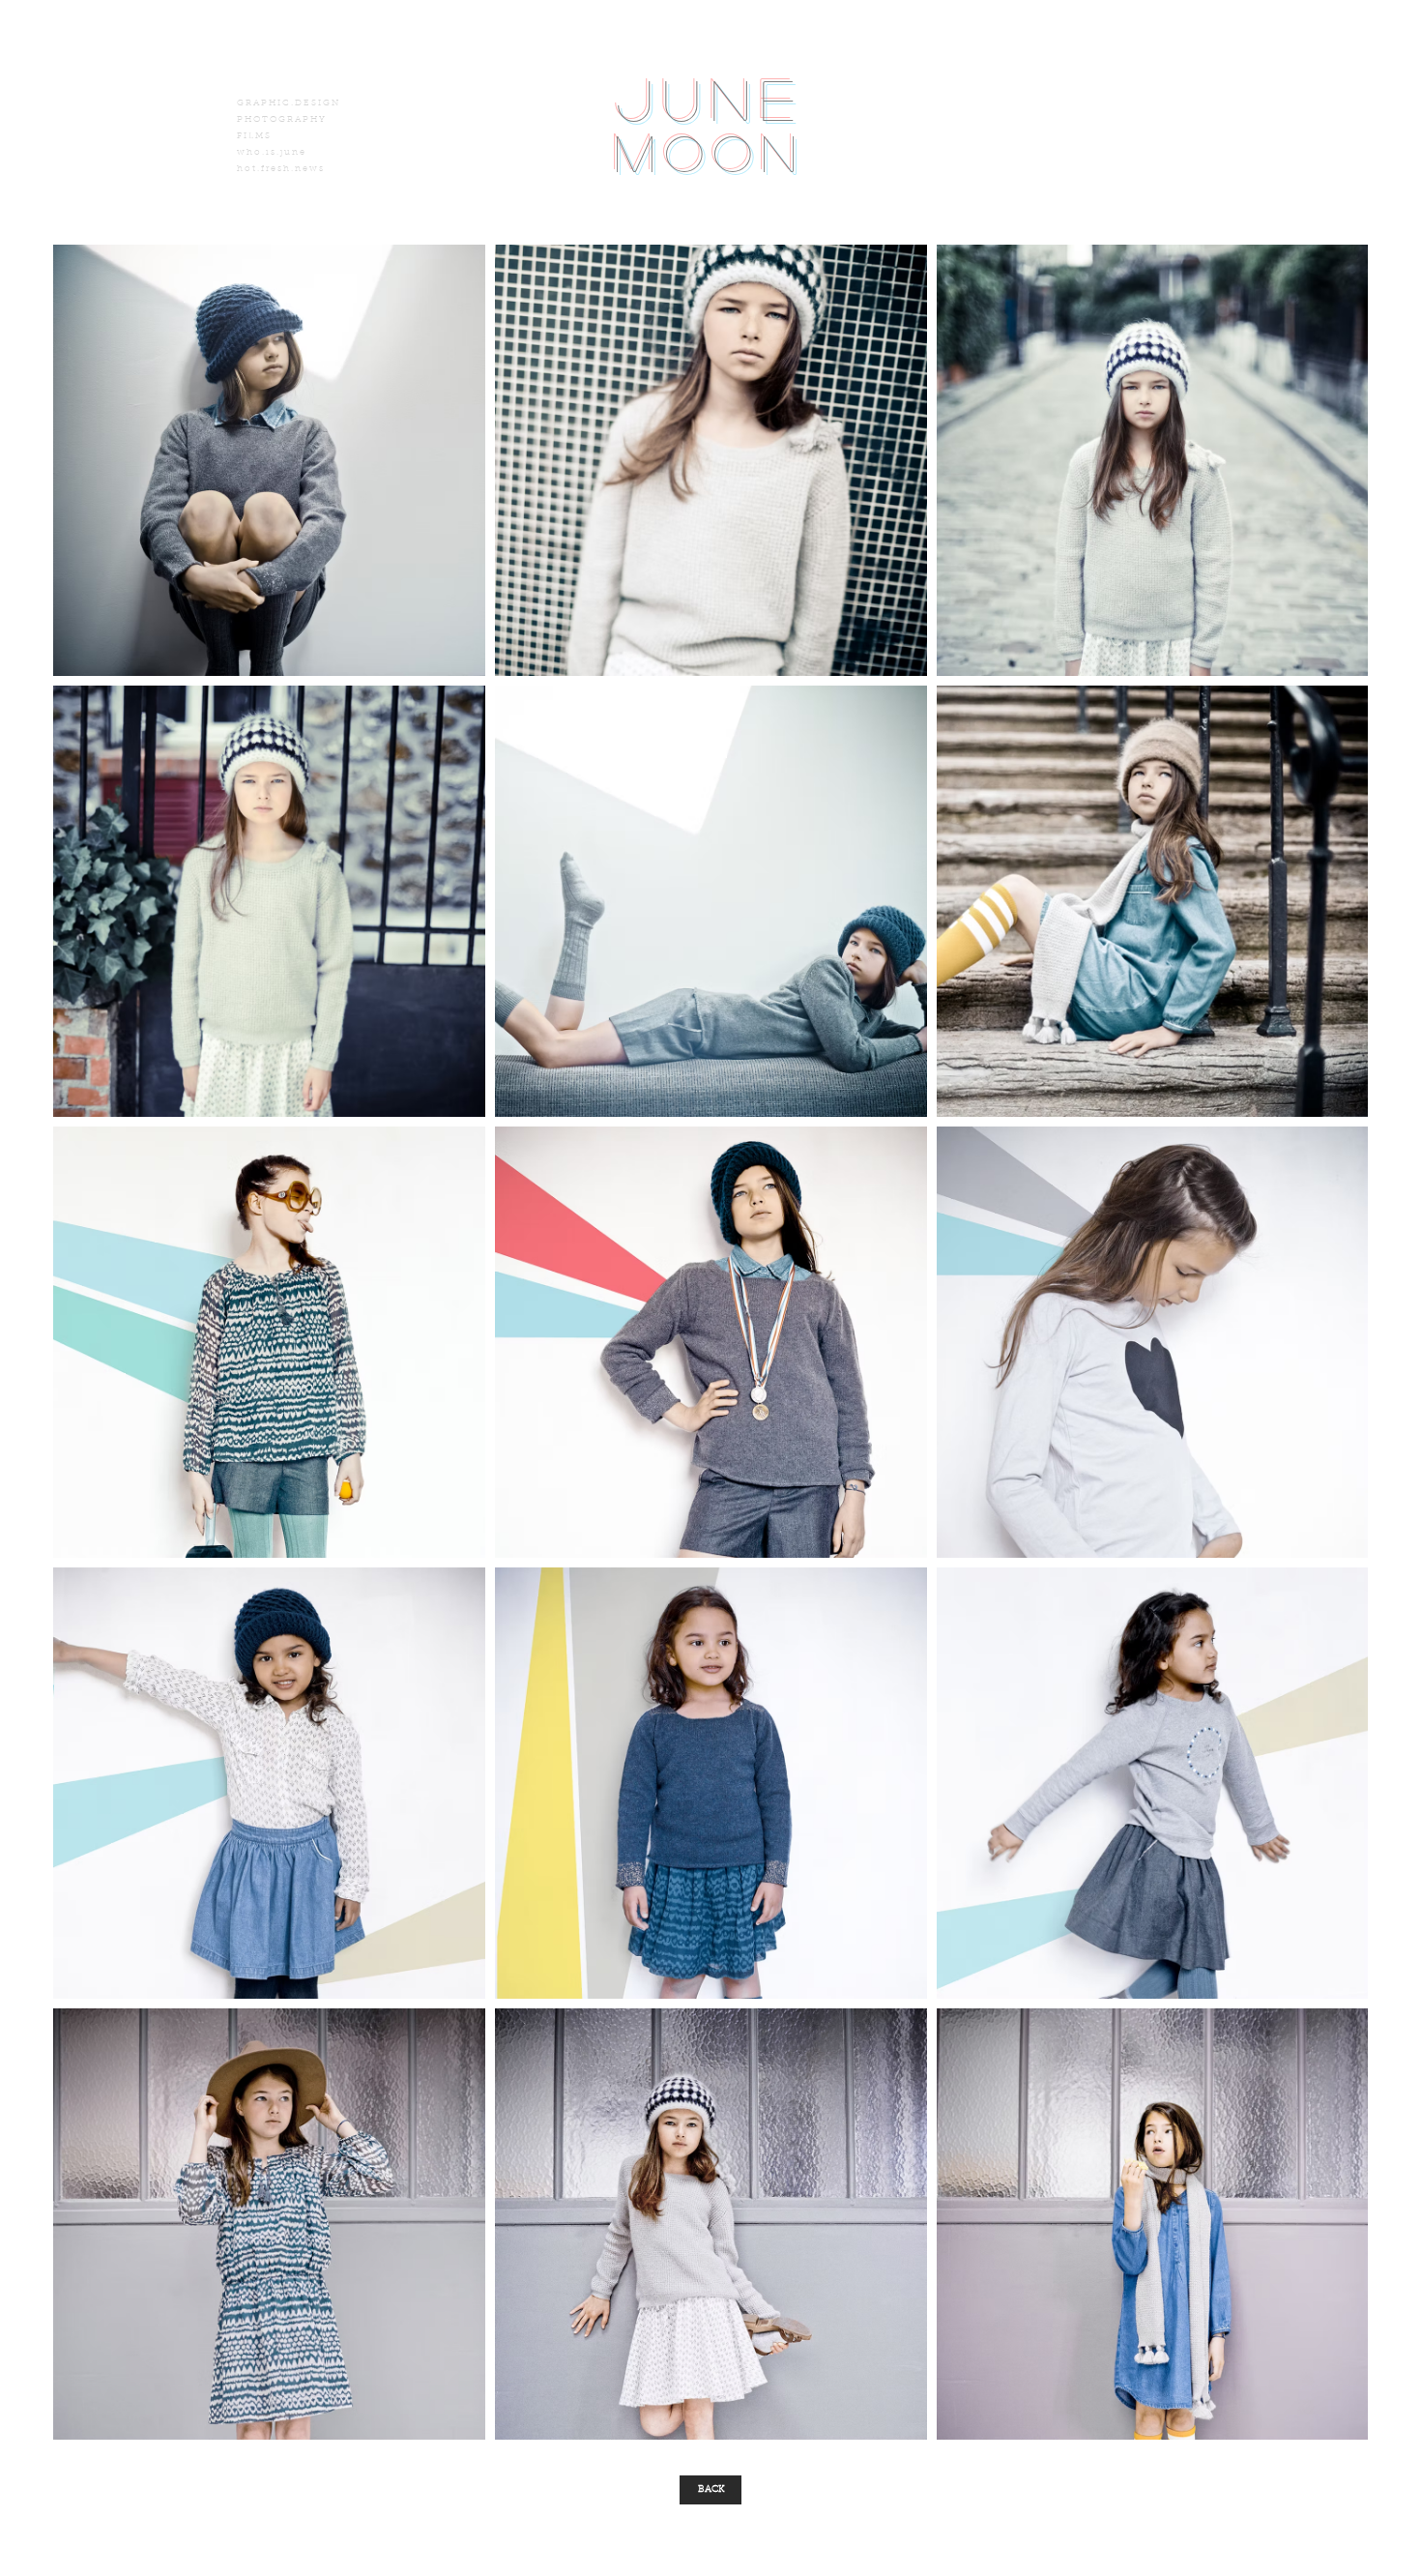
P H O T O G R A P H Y (281, 119)
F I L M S (253, 136)
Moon (710, 152)
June (710, 98)
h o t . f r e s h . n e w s (280, 169)
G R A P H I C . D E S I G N (288, 103)
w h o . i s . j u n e (271, 152)
